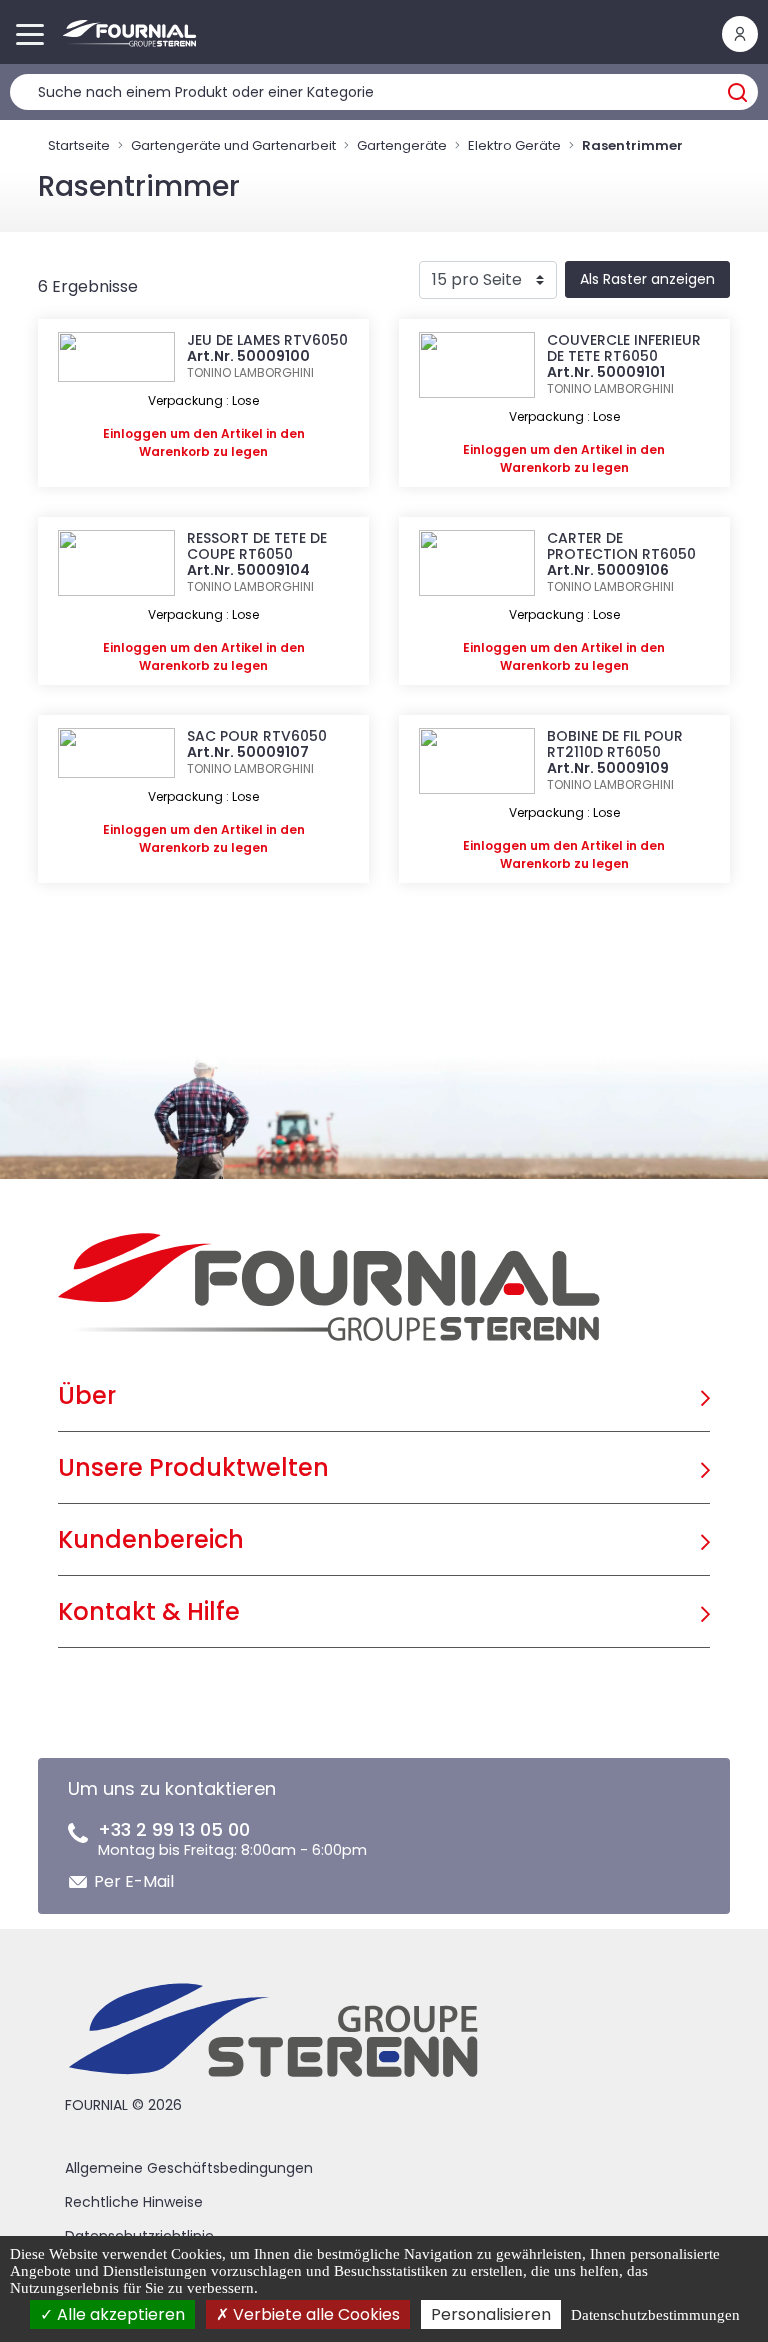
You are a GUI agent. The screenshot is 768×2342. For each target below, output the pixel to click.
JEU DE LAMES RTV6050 (267, 340)
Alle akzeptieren (119, 2314)
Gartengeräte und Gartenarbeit (233, 145)
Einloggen (135, 433)
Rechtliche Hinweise (134, 2202)
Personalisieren (491, 2314)
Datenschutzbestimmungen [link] (655, 2315)
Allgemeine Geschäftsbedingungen (189, 2168)
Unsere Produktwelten (193, 1467)
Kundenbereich (151, 1539)
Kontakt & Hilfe (149, 1611)
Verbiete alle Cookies (314, 2314)
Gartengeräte (402, 145)
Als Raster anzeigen (647, 279)
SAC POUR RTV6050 (257, 736)
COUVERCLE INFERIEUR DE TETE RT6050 (624, 348)
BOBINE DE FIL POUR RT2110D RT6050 (615, 744)
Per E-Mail (134, 1881)
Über (87, 1395)
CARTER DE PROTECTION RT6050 (621, 546)
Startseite (79, 145)
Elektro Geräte (514, 145)
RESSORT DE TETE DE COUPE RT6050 (257, 546)
